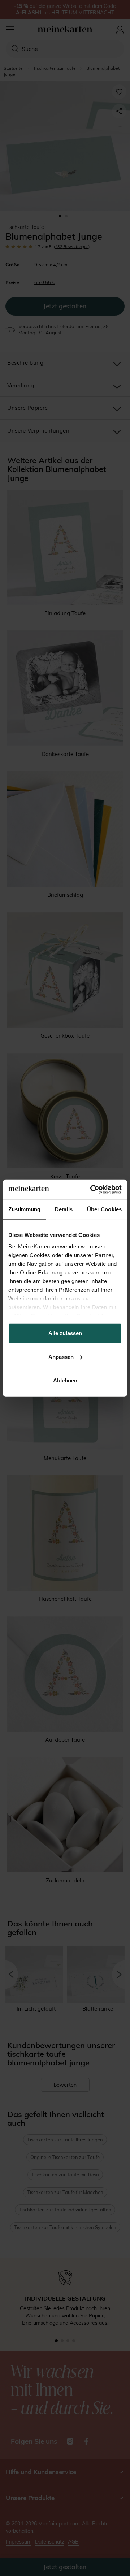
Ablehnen (65, 1380)
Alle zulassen (65, 1333)
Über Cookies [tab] (104, 1209)
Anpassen (61, 1357)
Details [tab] (64, 1209)
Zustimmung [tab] (24, 1209)
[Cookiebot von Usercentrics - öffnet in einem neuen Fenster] (92, 1189)
